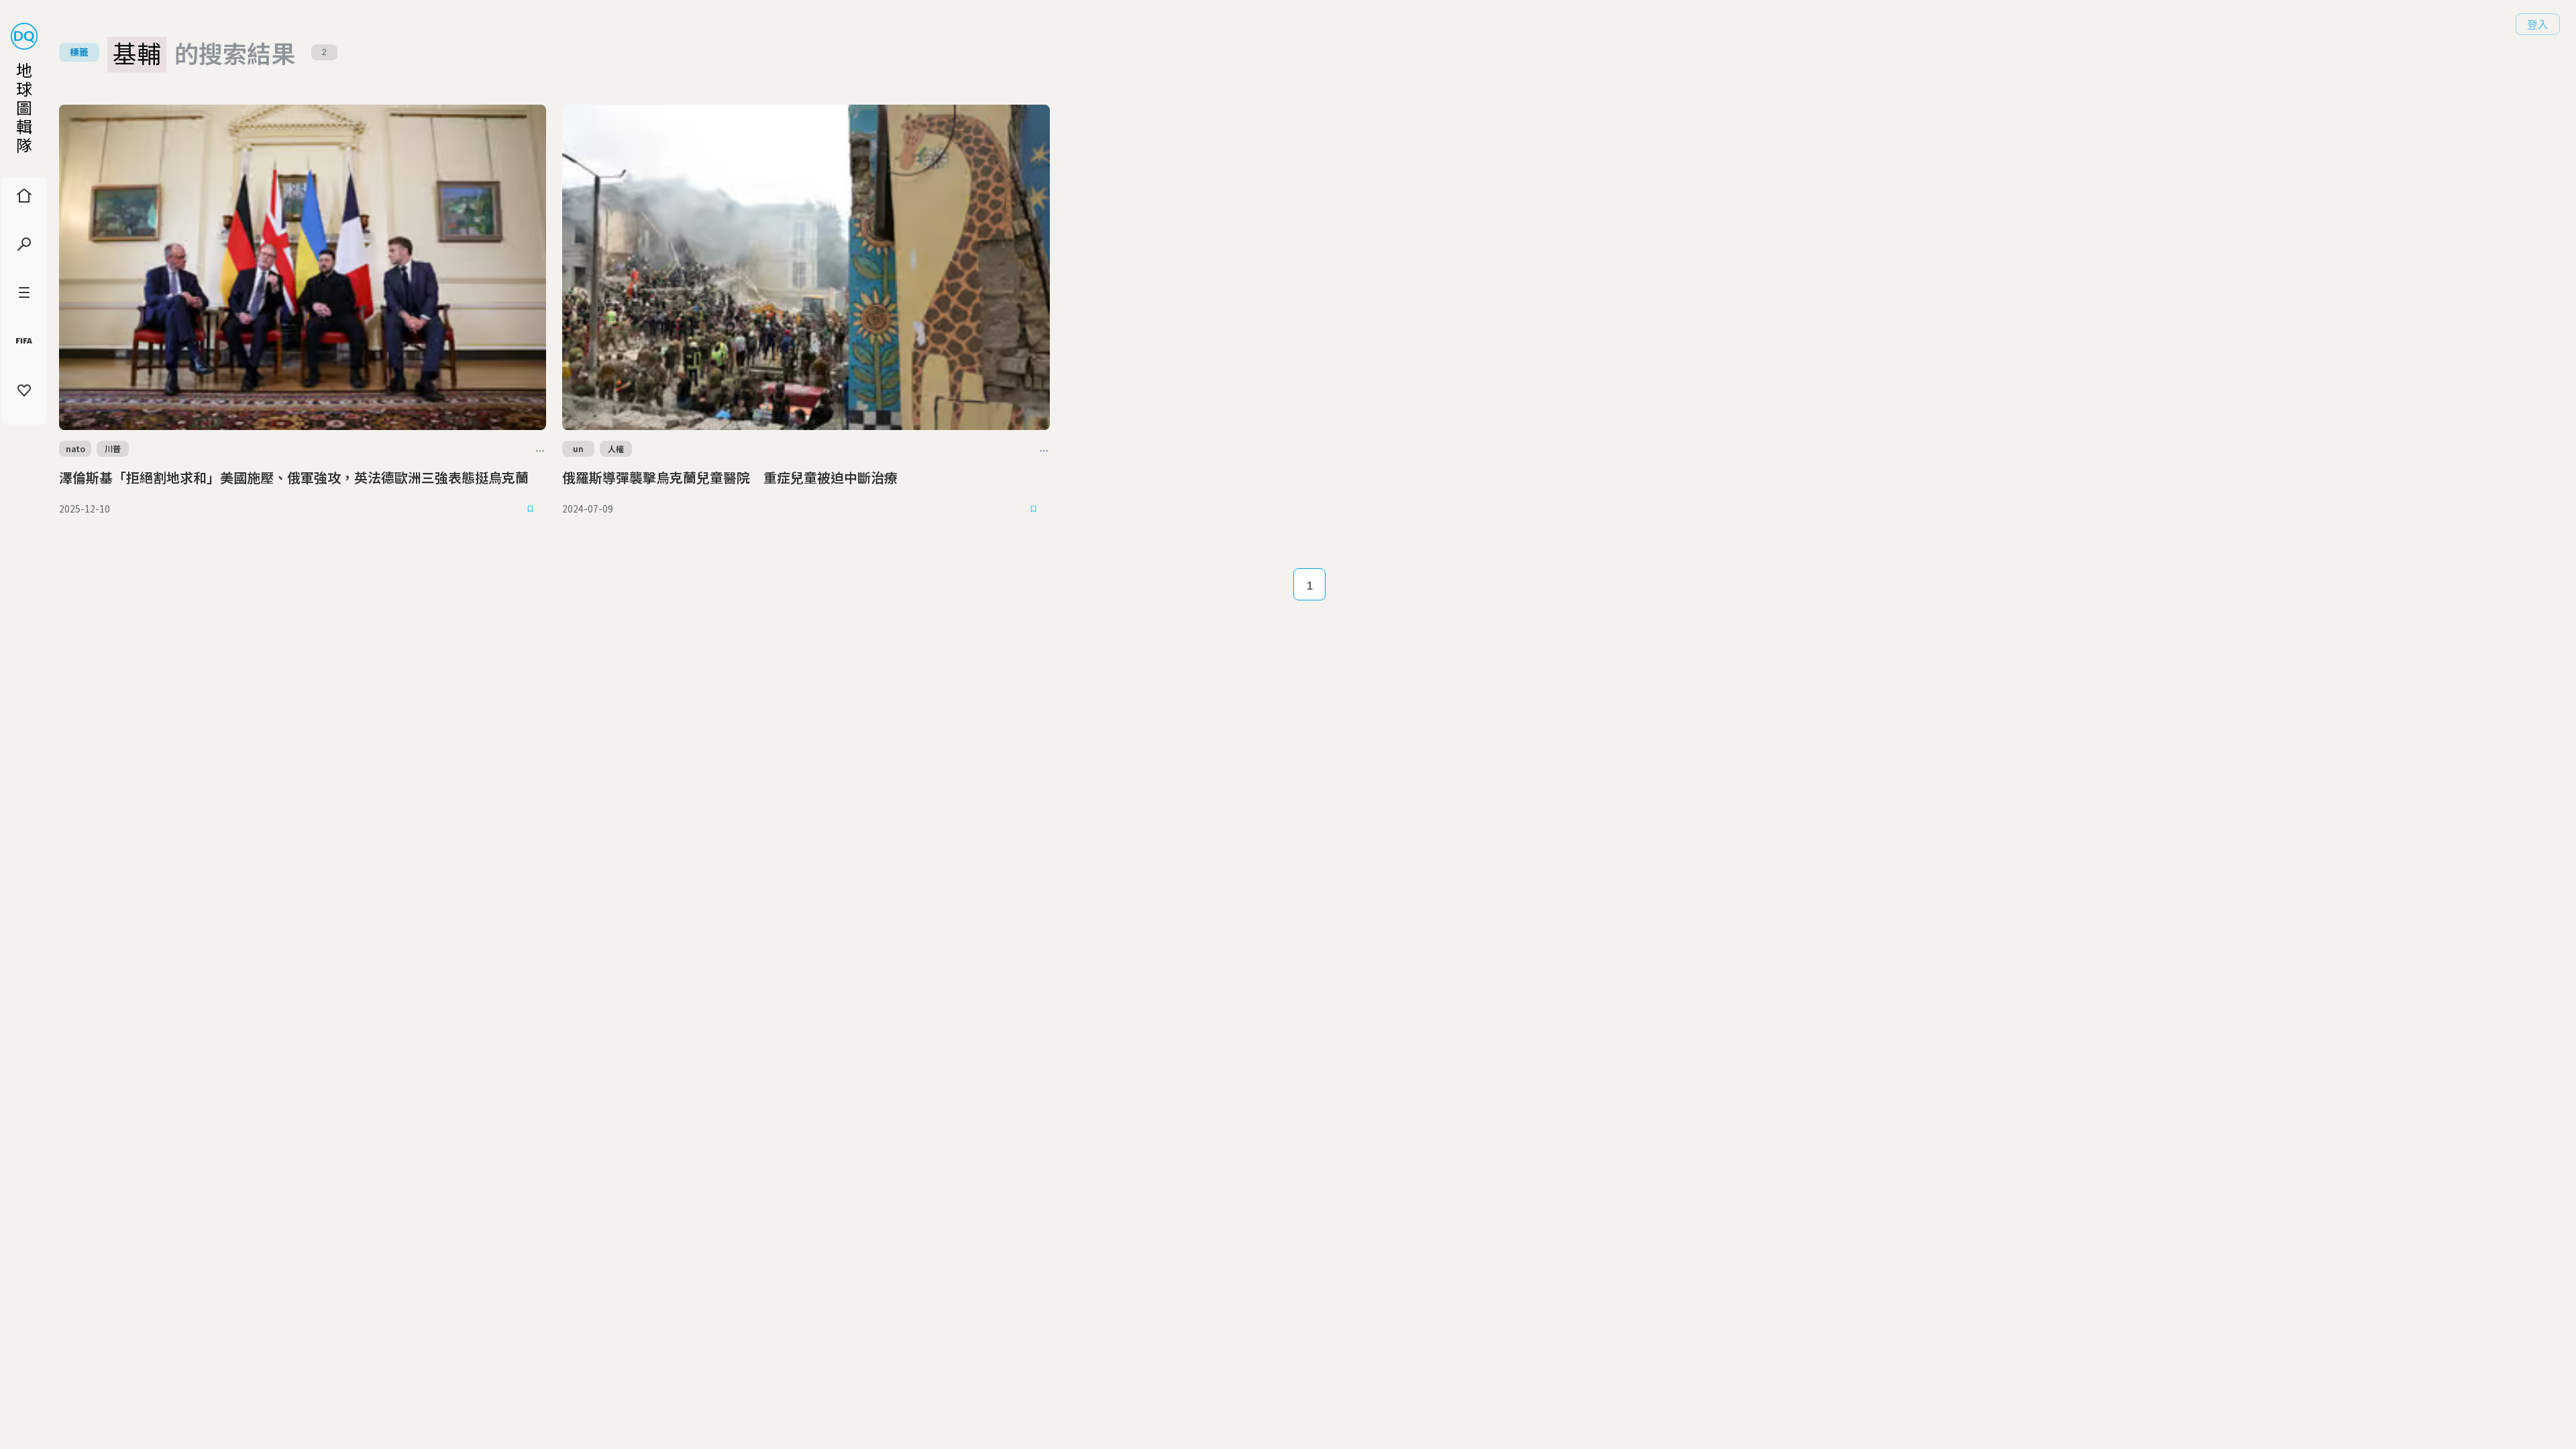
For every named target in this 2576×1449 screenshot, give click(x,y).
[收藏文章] (530, 509)
